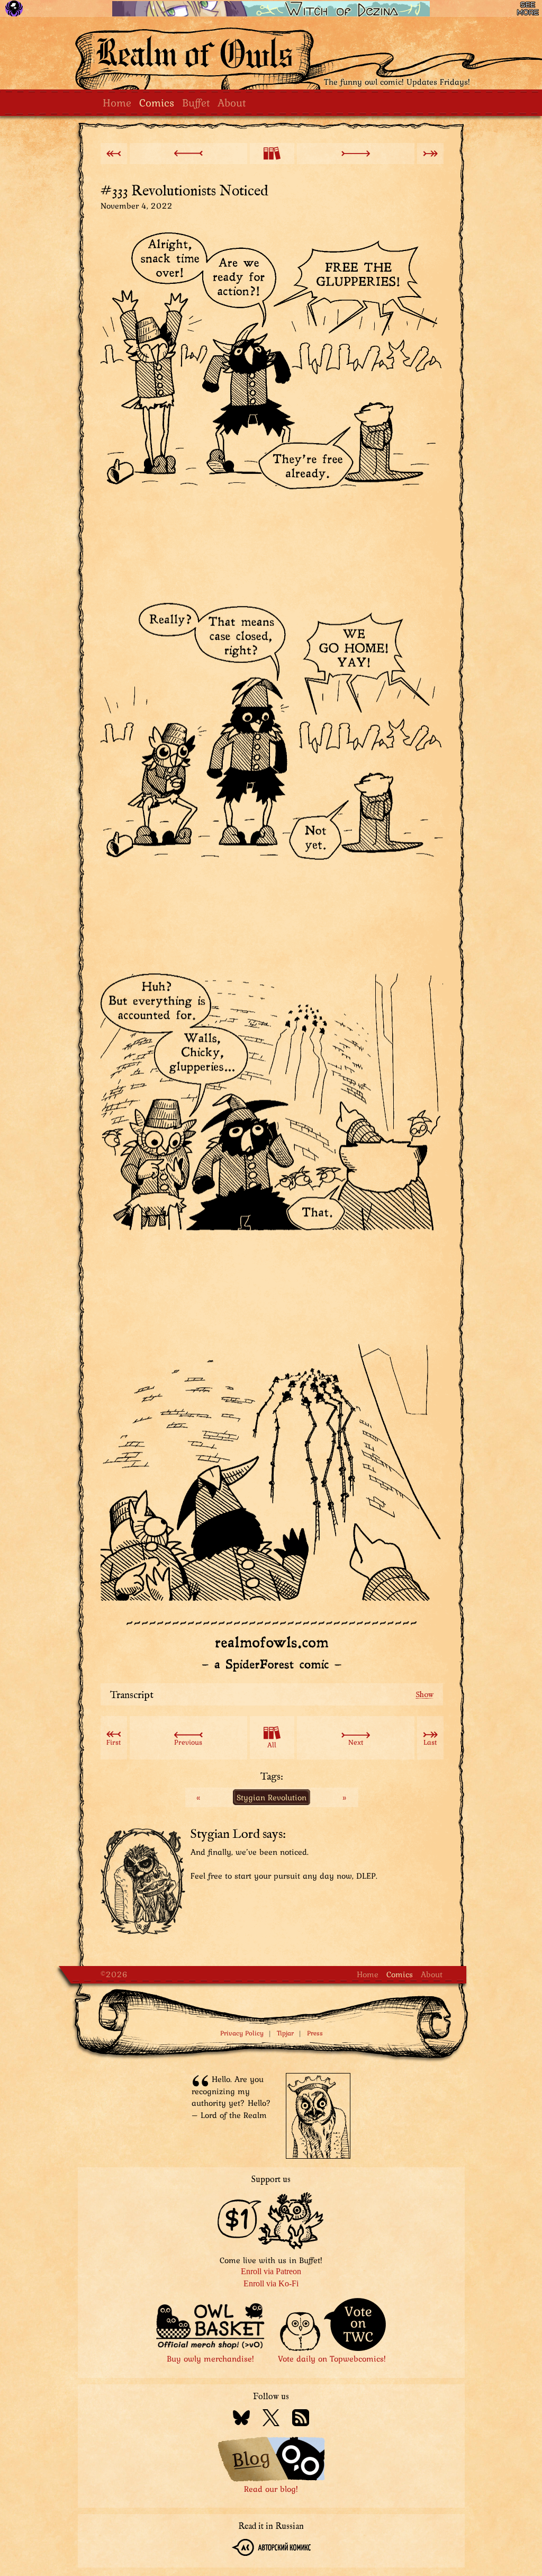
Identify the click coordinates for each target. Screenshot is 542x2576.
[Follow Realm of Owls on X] (271, 2419)
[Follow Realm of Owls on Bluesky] (241, 2419)
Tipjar (285, 2033)
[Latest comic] (430, 154)
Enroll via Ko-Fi (271, 2283)
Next (356, 1742)
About (232, 102)
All (272, 1745)
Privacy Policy (242, 2033)
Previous (188, 1742)
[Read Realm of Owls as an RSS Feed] (301, 2419)
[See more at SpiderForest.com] (528, 8)
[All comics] (272, 154)
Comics (157, 102)
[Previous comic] (188, 154)
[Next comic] (356, 154)
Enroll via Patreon (271, 2271)
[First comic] (114, 154)
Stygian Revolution (272, 1797)
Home (117, 102)
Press (315, 2033)
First (114, 1742)
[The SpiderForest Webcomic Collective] (14, 8)
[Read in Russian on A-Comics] (271, 2549)
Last (430, 1742)
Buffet (196, 102)
